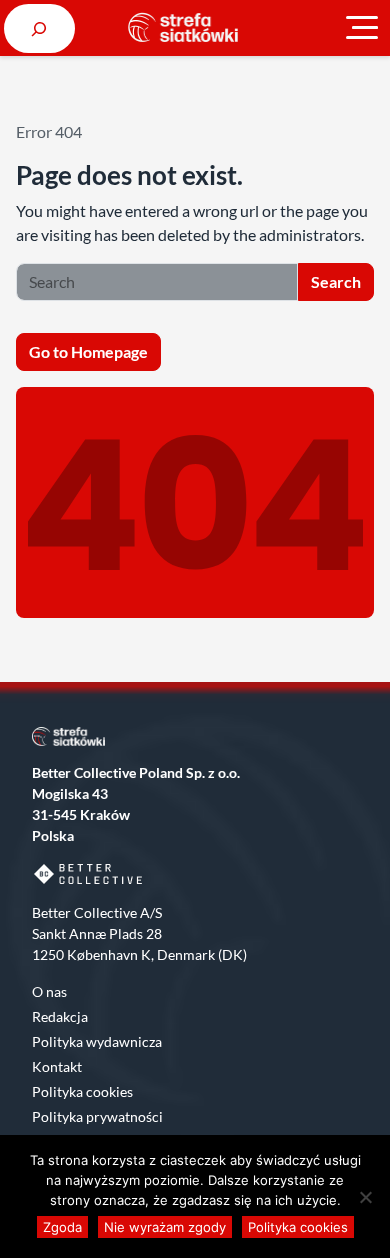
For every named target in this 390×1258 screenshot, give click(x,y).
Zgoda (62, 1227)
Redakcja (60, 1016)
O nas (49, 991)
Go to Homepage (88, 351)
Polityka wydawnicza (97, 1041)
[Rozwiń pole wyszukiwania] (39, 28)
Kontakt (57, 1066)
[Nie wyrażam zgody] (365, 1197)
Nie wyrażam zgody (165, 1227)
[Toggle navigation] (362, 28)
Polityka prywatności (97, 1116)
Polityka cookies (82, 1091)
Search (336, 281)
